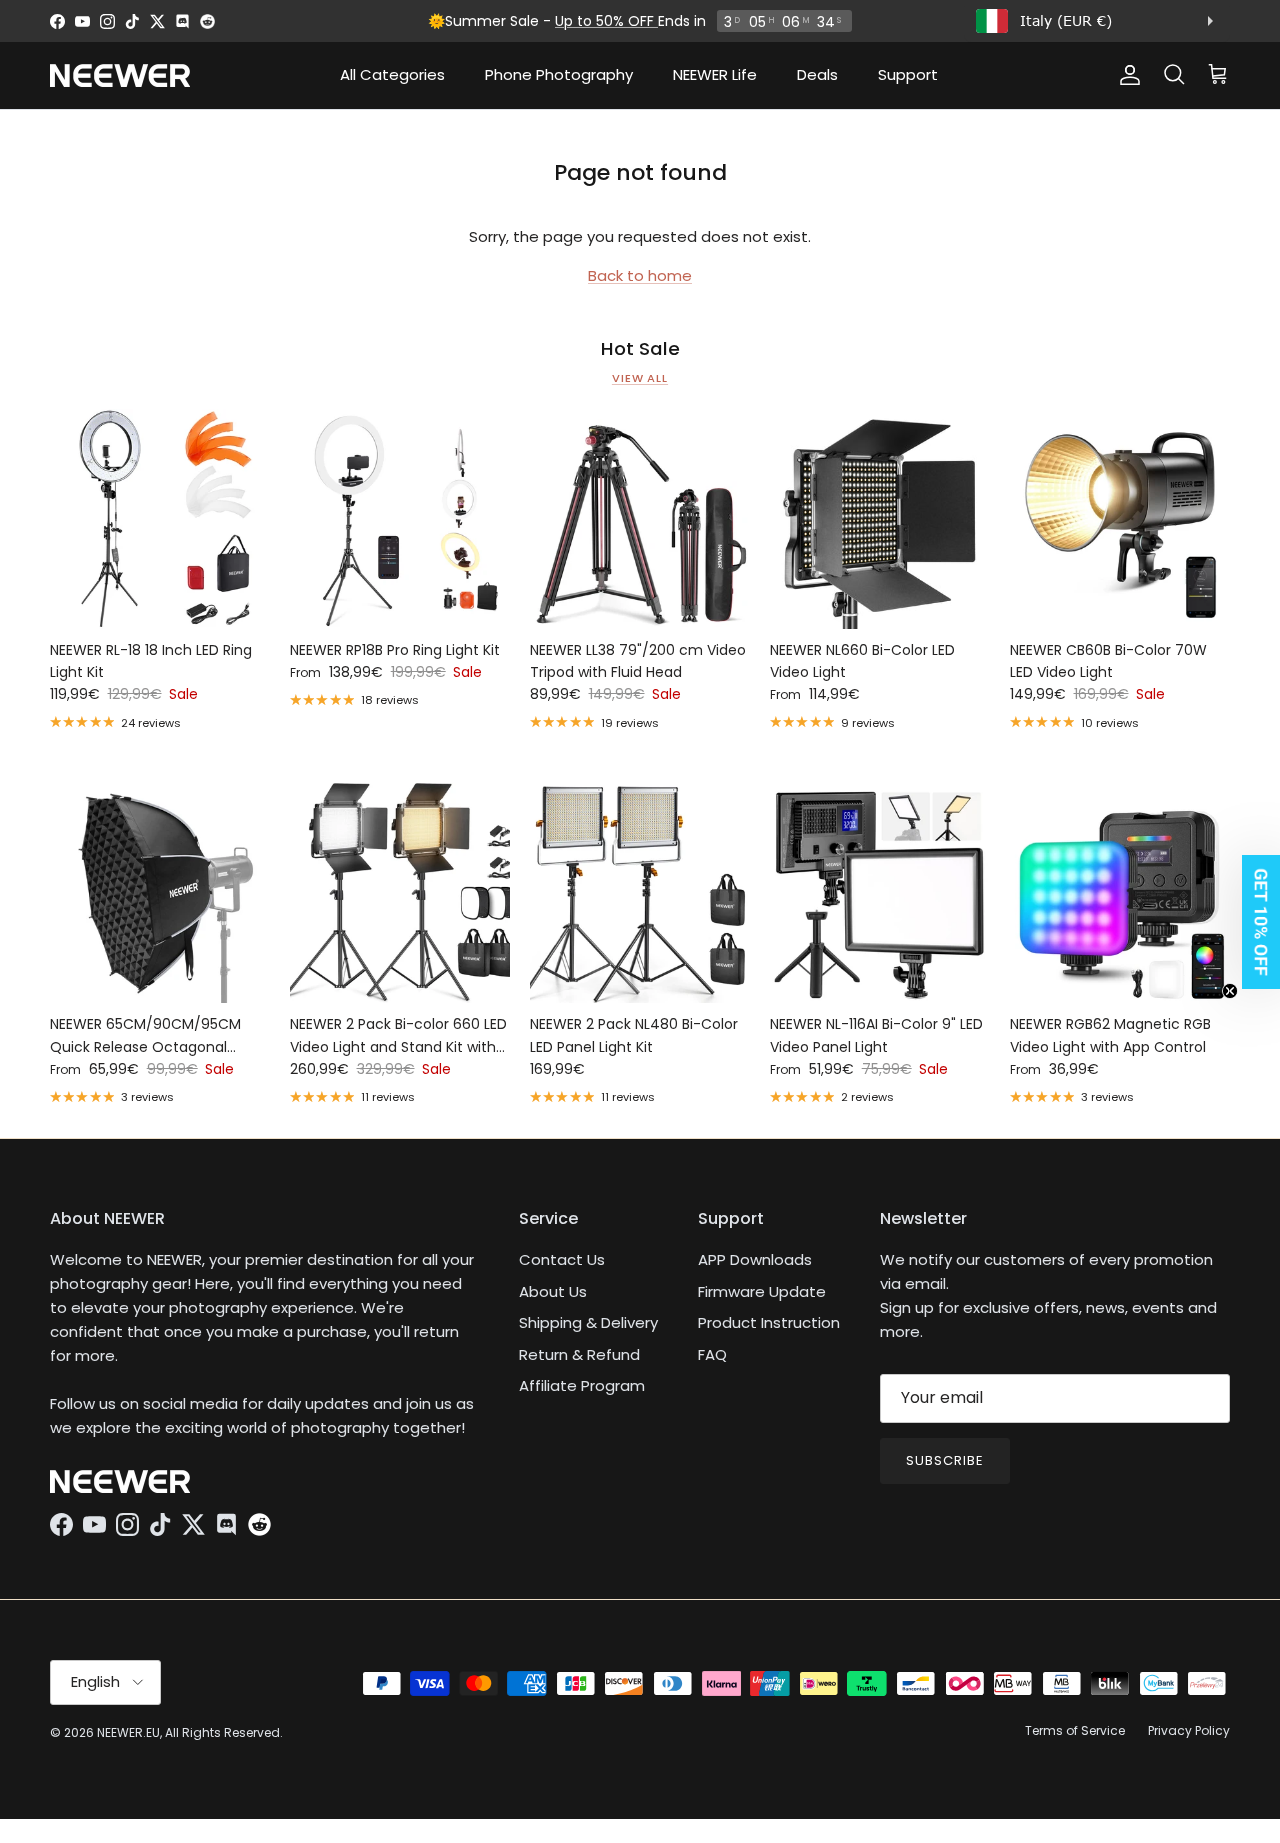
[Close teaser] (1230, 991)
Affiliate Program (582, 1385)
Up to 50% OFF (606, 21)
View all (640, 378)
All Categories (392, 74)
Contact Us (562, 1259)
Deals (817, 74)
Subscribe (945, 1460)
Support (908, 74)
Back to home (640, 275)
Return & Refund (579, 1354)
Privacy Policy (1189, 1730)
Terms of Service (1075, 1730)
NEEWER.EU (128, 1732)
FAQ (712, 1354)
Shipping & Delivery (588, 1322)
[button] (1255, 922)
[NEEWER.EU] (120, 75)
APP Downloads (755, 1259)
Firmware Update (762, 1291)
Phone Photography (559, 74)
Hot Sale (640, 349)
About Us (553, 1291)
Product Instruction (769, 1322)
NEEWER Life (715, 74)
